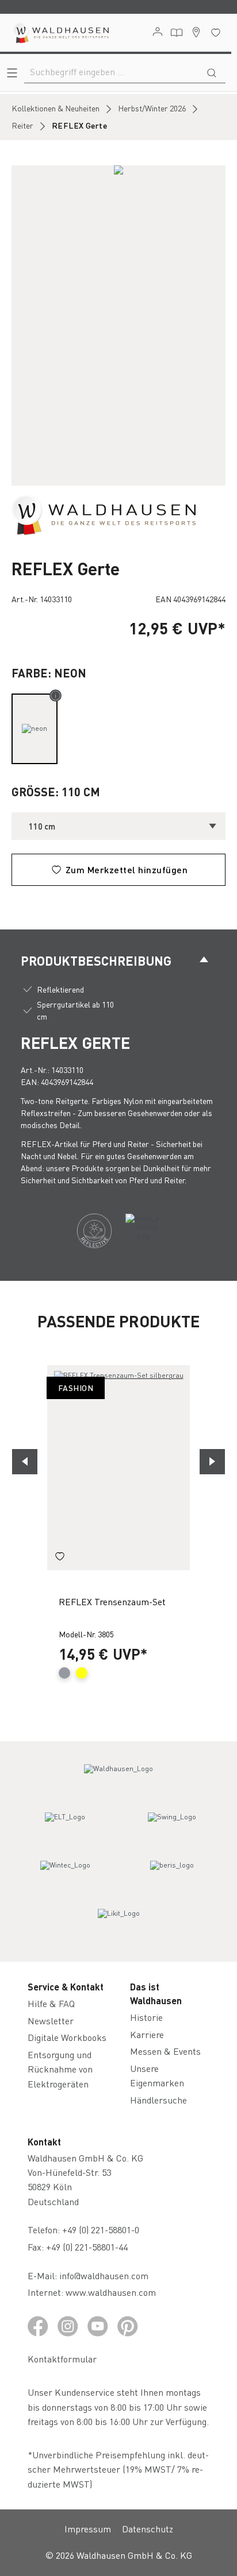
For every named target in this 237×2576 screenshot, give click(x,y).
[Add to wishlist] (60, 1558)
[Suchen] (212, 72)
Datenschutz (148, 2529)
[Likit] (118, 1924)
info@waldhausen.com (104, 2275)
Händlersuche (158, 2100)
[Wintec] (65, 1876)
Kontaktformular (62, 2359)
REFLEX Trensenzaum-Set (112, 1601)
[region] (118, 326)
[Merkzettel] (216, 32)
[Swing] (172, 1827)
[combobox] (111, 72)
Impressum (88, 2529)
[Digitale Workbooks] (177, 33)
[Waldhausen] (104, 514)
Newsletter (51, 2021)
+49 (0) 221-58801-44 (89, 2247)
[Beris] (172, 1876)
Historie (146, 2017)
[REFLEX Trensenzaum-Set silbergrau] (118, 1468)
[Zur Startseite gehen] (60, 33)
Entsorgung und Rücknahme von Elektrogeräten (60, 2069)
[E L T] (65, 1827)
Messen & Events (165, 2051)
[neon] (35, 729)
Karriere (147, 2034)
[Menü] (12, 73)
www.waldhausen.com (111, 2292)
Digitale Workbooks (67, 2037)
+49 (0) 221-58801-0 (101, 2230)
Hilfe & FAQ (51, 2003)
